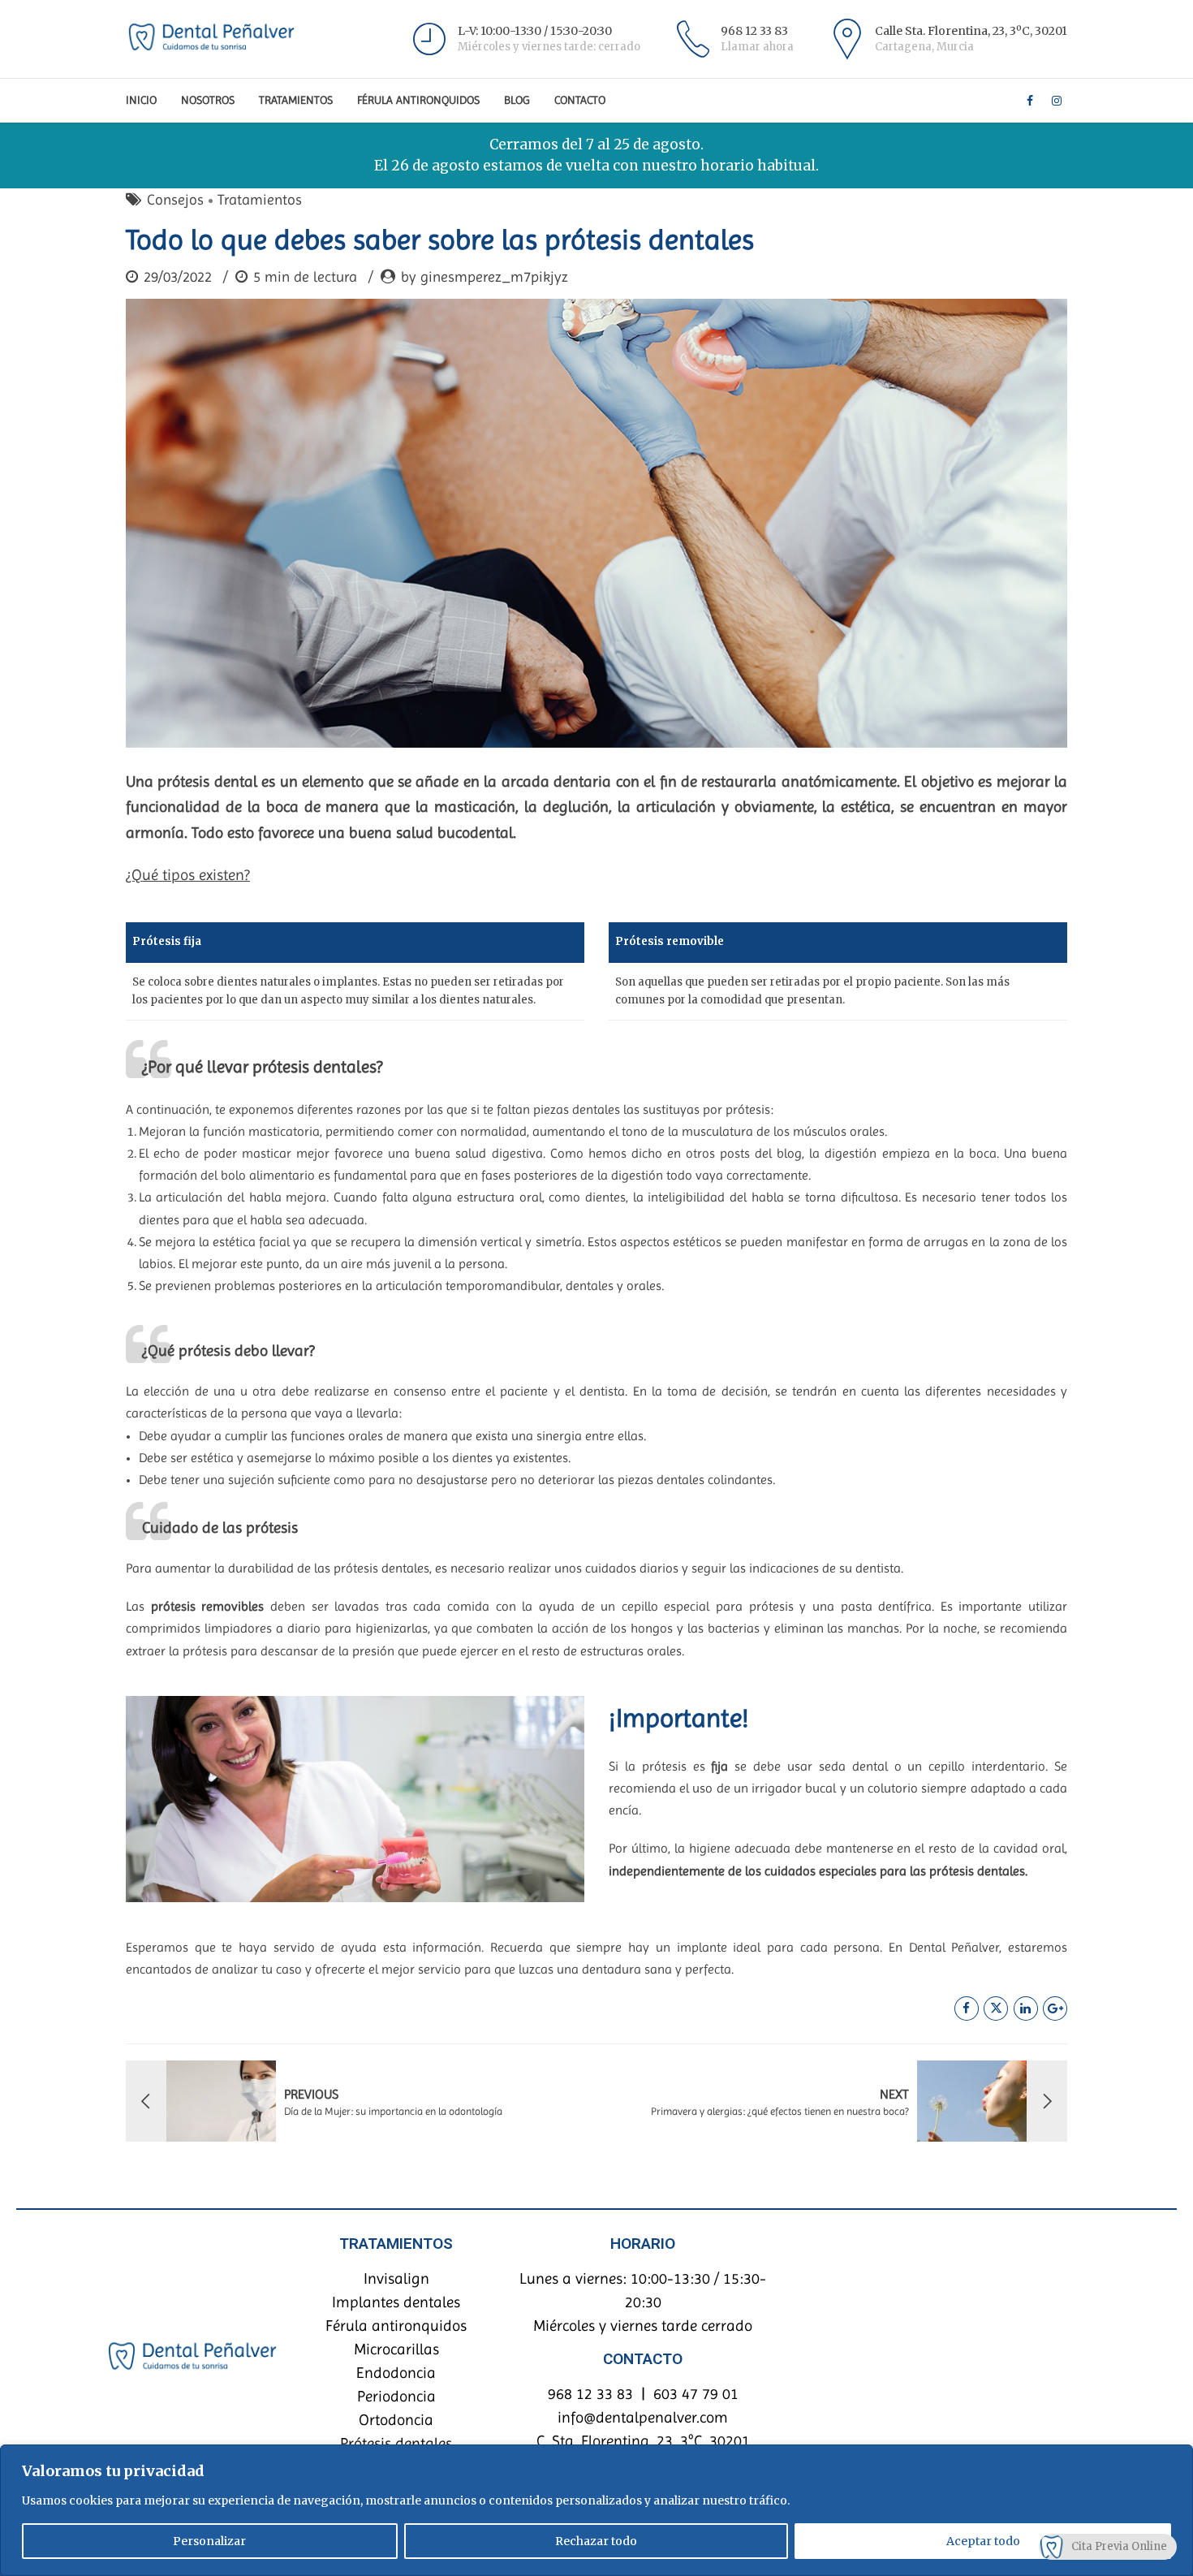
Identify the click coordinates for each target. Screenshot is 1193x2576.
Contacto (580, 100)
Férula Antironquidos (418, 100)
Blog (517, 100)
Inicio (141, 100)
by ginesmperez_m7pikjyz (485, 276)
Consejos (175, 199)
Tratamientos (296, 100)
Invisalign (396, 2278)
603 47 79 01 (696, 2394)
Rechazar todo (596, 2541)
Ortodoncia (396, 2420)
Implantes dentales (396, 2302)
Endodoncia (396, 2373)
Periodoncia (396, 2396)
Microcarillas (396, 2349)
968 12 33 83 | (601, 2394)
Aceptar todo (983, 2541)
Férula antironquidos (396, 2326)
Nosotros (208, 100)
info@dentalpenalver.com (643, 2417)
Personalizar (209, 2541)
